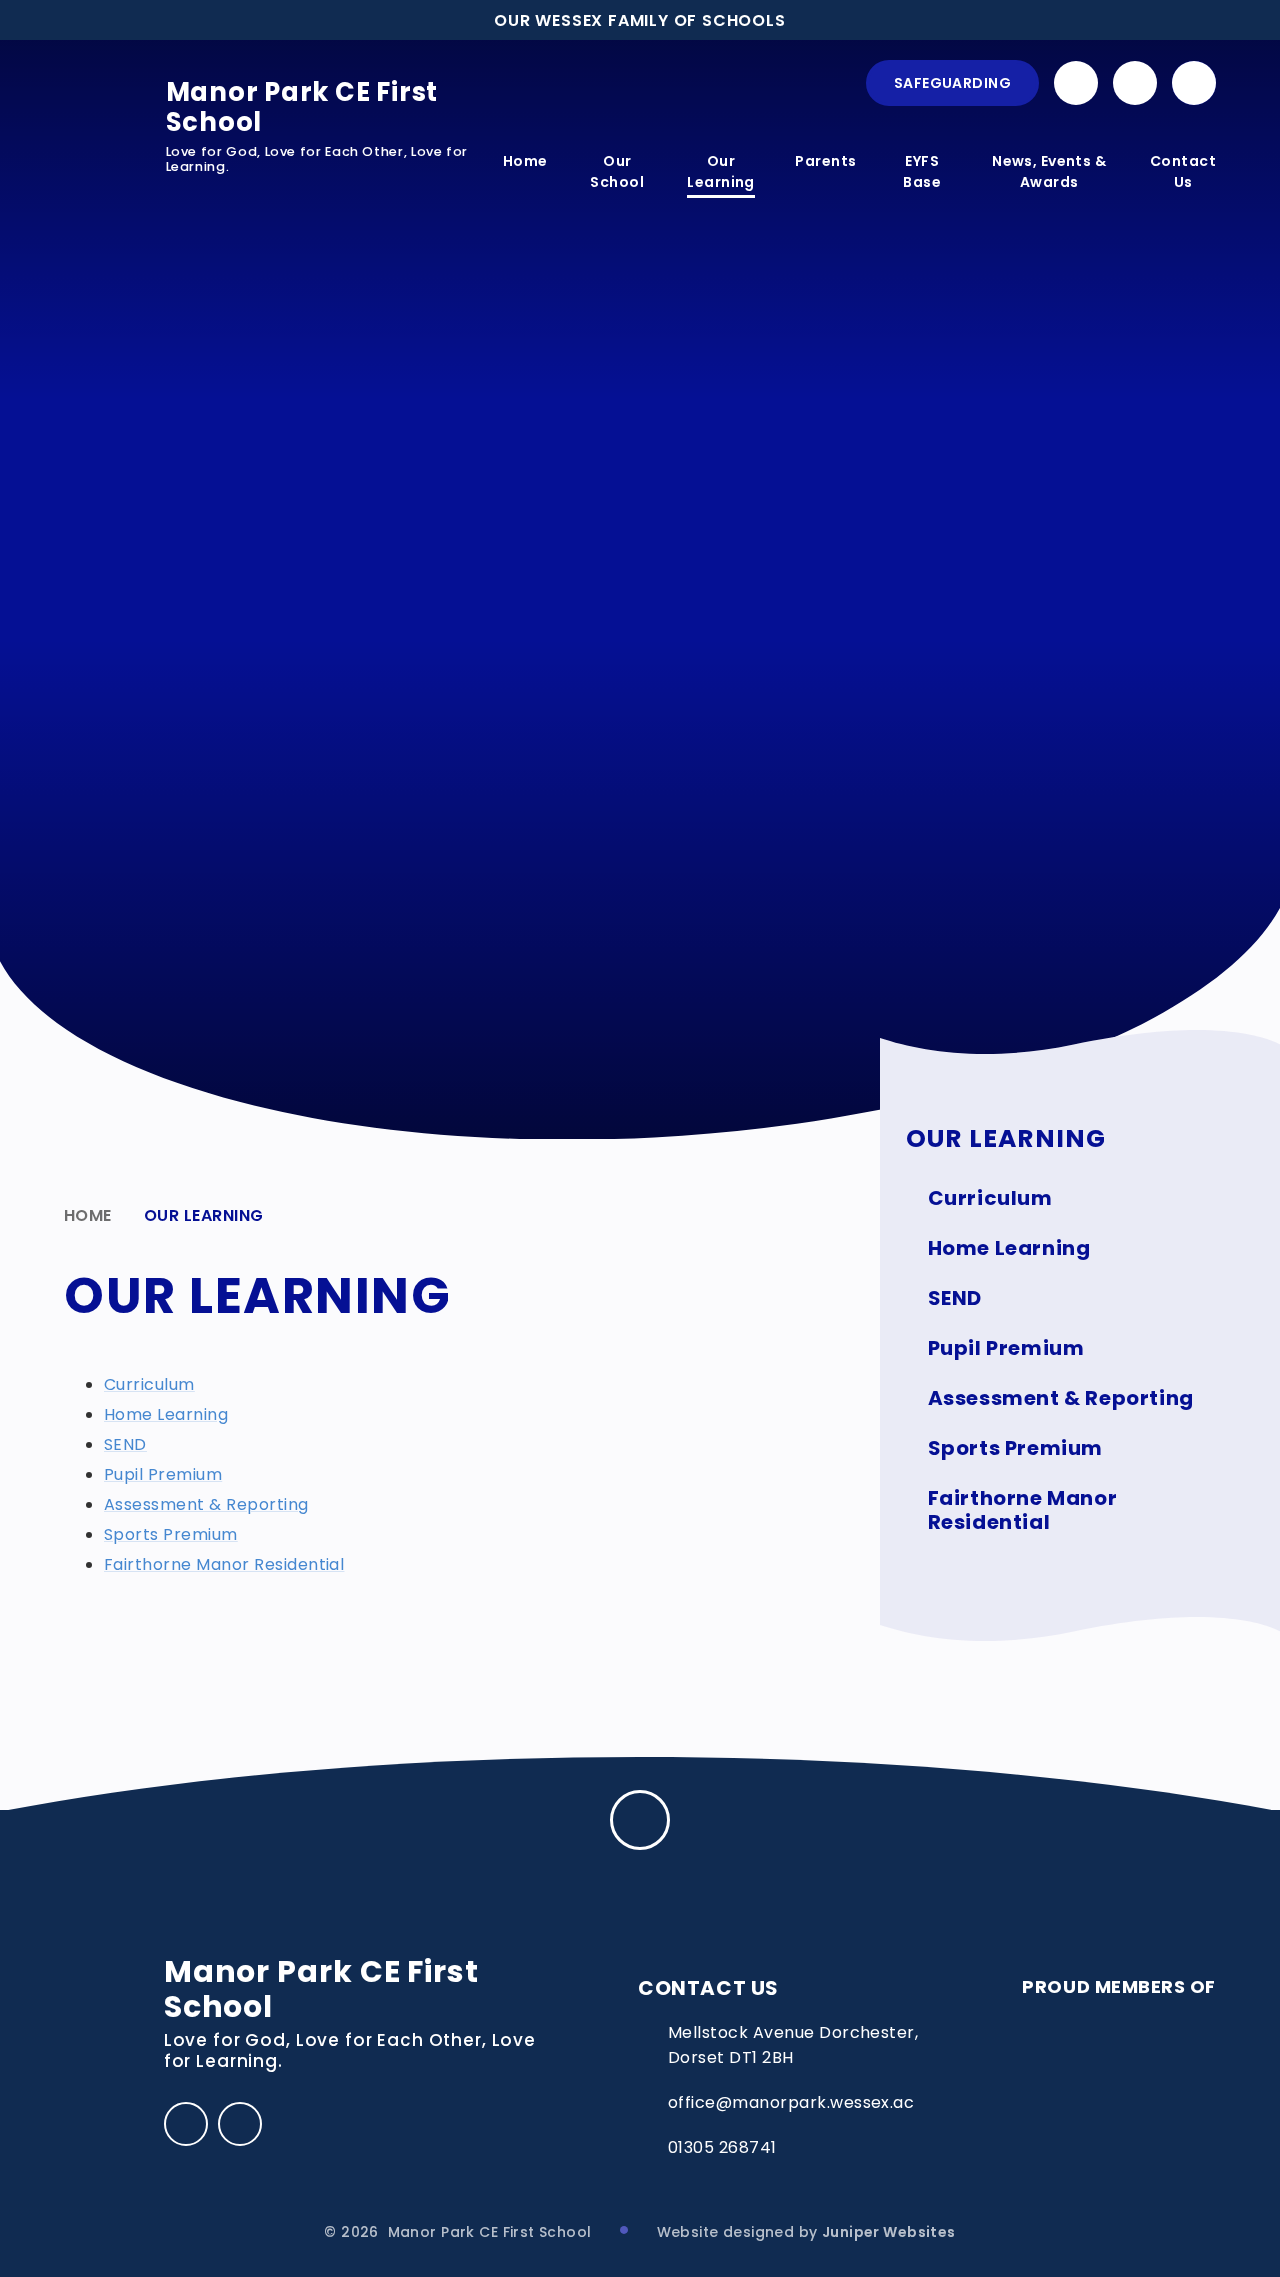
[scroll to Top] (640, 1820)
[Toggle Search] (1194, 83)
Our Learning (204, 1215)
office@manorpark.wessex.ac (791, 2102)
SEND (125, 1444)
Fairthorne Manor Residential (224, 1564)
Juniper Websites (889, 2232)
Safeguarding (952, 83)
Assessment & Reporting (206, 1504)
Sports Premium (171, 1534)
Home (88, 1215)
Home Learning (166, 1414)
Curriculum (149, 1384)
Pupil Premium (163, 1474)
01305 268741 (722, 2147)
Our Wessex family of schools (639, 20)
